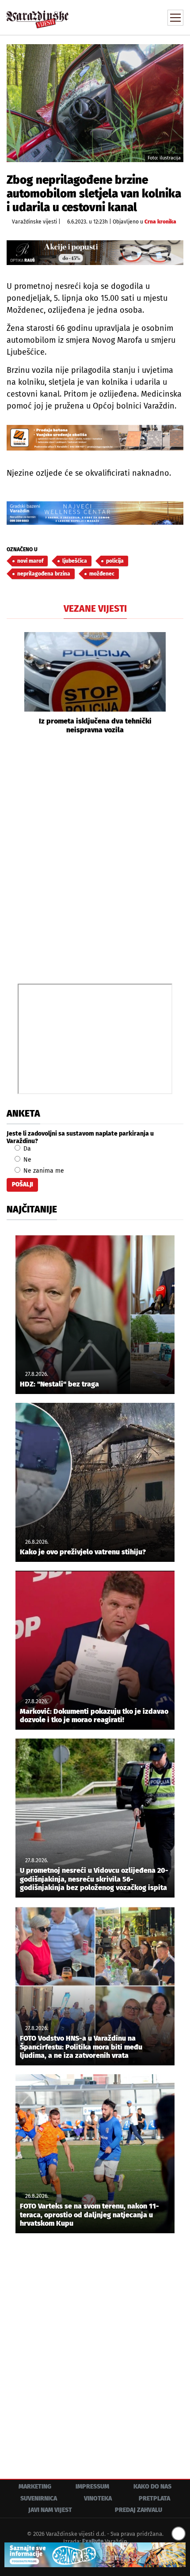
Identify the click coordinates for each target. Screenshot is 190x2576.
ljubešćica (75, 561)
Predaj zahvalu (139, 2510)
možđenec (102, 574)
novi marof (30, 561)
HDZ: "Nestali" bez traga (59, 1384)
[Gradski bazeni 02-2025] (95, 513)
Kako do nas (152, 2487)
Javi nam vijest (50, 2510)
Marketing (35, 2487)
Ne (27, 1160)
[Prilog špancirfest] (95, 2555)
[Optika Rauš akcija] (95, 253)
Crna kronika (160, 222)
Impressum (92, 2487)
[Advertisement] (95, 858)
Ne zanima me (43, 1171)
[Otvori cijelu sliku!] (95, 103)
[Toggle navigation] (175, 18)
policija (115, 561)
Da (26, 1149)
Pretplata (154, 2498)
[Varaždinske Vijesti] (38, 15)
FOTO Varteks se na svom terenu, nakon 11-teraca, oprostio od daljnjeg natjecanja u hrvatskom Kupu (89, 2214)
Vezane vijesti (95, 609)
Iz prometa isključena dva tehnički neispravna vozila (95, 725)
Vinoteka (98, 2498)
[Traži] (117, 17)
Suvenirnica (39, 2498)
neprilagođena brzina (44, 574)
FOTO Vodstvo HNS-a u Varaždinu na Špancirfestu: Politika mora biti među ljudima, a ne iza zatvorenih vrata (81, 2047)
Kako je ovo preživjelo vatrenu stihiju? (83, 1552)
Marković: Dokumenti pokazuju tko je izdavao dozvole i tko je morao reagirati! (94, 1716)
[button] (13, 683)
